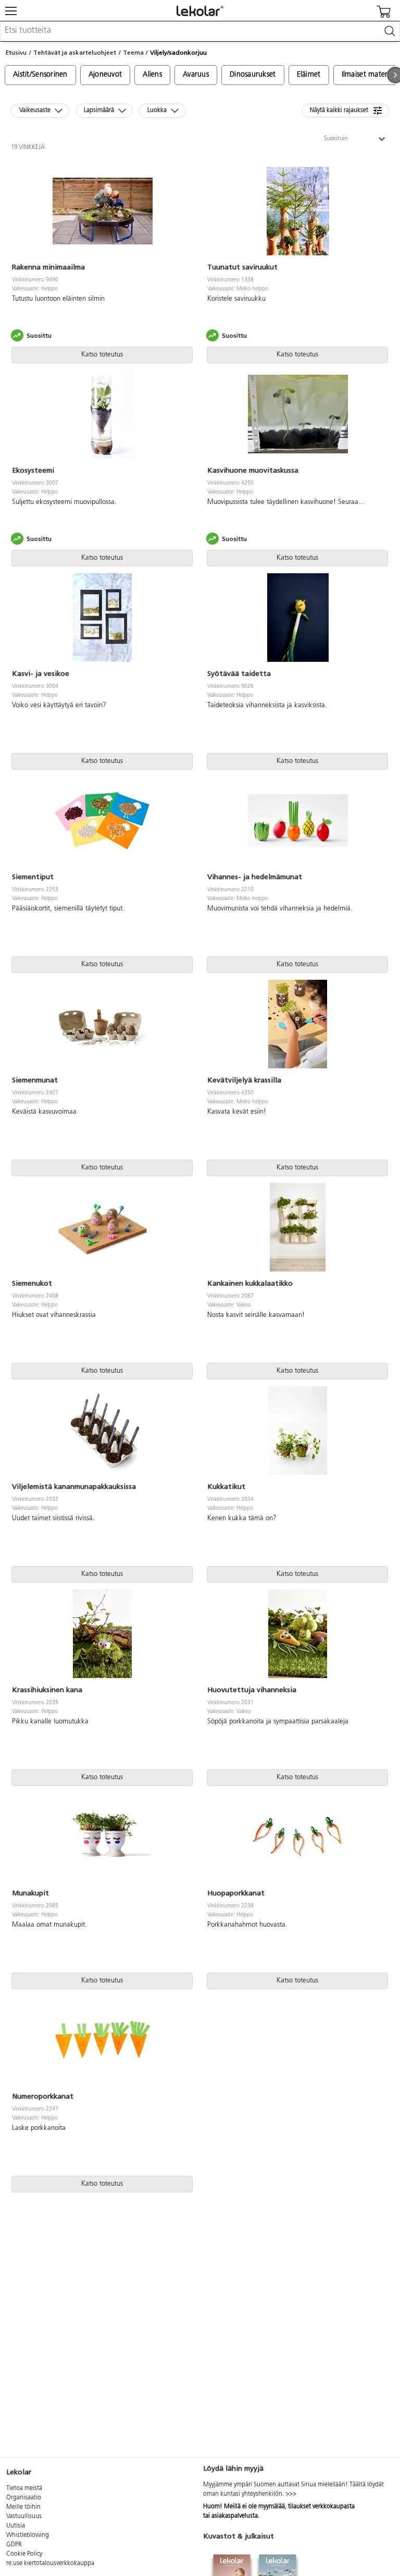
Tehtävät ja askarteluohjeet (75, 53)
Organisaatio (24, 2498)
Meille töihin (23, 2507)
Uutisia (16, 2526)
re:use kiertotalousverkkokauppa (50, 2563)
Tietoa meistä (24, 2488)
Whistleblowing (28, 2535)
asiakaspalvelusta (235, 2516)
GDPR (14, 2545)
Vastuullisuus (24, 2517)
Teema (133, 53)
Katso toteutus (102, 355)
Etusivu (16, 53)
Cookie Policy (24, 2554)
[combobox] (200, 31)
